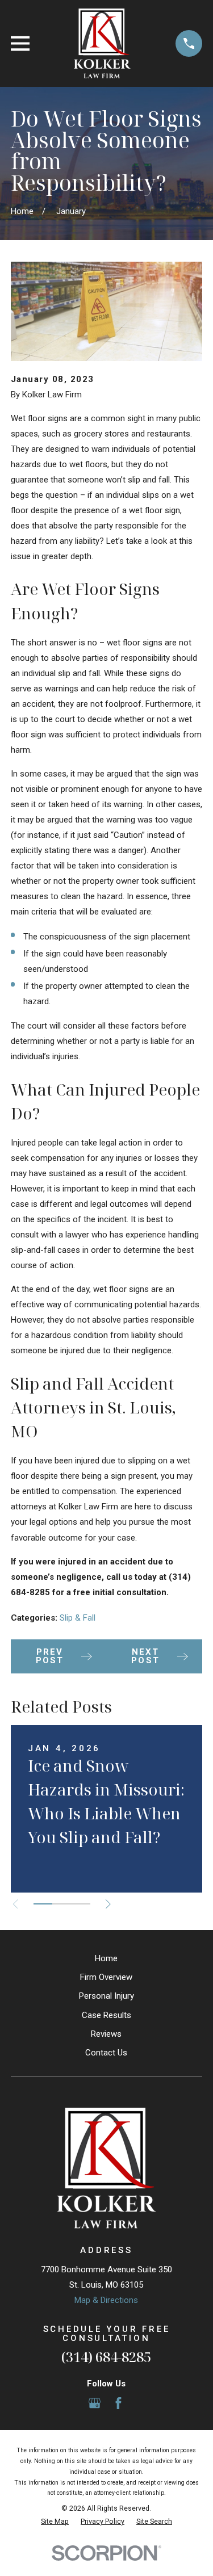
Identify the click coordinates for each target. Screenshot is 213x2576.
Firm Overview (106, 1977)
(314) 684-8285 (106, 2357)
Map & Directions (106, 2300)
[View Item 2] (62, 1904)
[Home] (102, 43)
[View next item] (108, 1904)
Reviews (106, 2034)
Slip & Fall (78, 1618)
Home (106, 1958)
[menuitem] (55, 2522)
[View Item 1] (43, 1904)
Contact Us (106, 2053)
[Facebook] (118, 2403)
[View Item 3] (80, 1904)
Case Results (106, 2015)
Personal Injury (106, 1996)
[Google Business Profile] (95, 2403)
